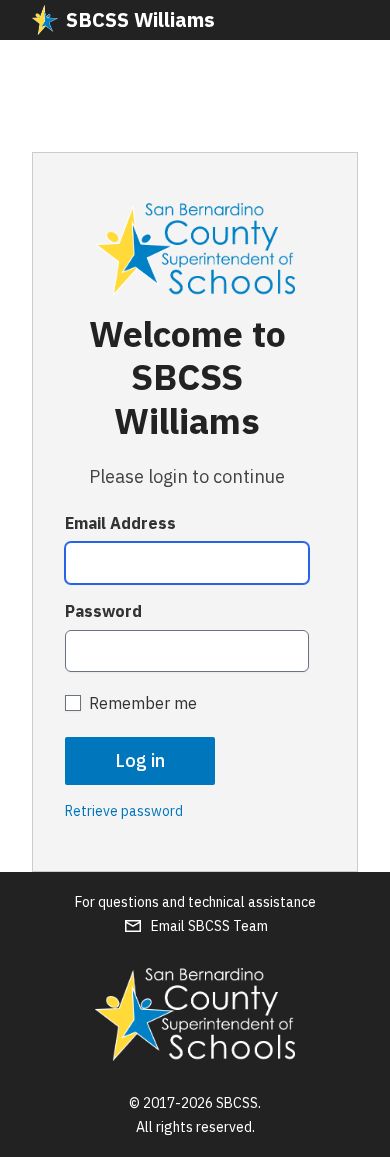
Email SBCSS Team (209, 926)
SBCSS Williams (140, 19)
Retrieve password (124, 811)
